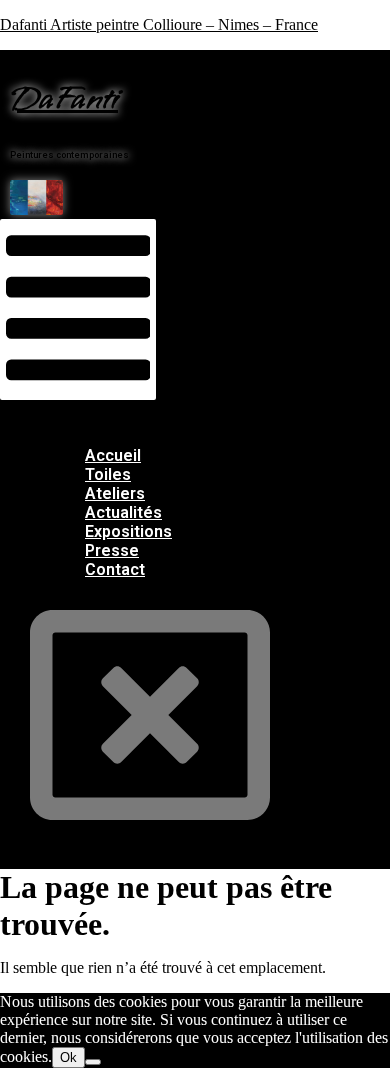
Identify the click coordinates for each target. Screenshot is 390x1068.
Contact (115, 569)
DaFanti (64, 99)
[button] (78, 309)
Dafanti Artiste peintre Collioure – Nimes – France (159, 24)
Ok (68, 1057)
